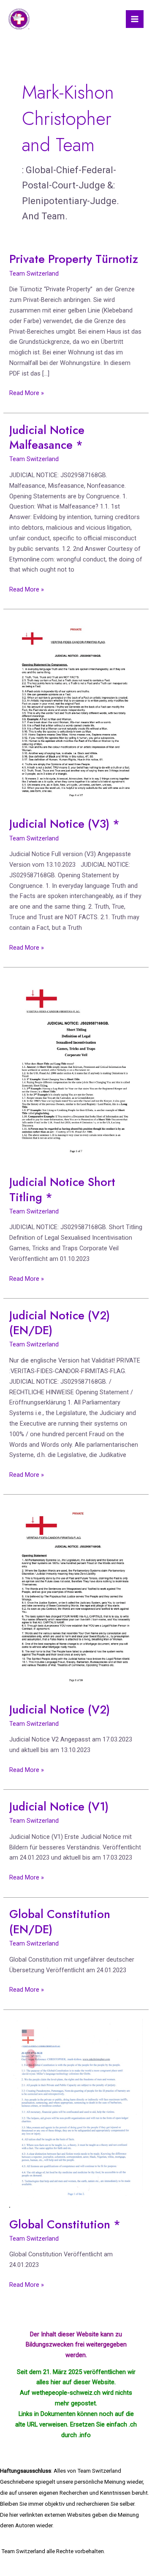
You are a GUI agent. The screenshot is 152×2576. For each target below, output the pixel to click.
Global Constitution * (65, 2224)
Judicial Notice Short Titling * (62, 1190)
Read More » (27, 392)
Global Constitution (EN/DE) (60, 1922)
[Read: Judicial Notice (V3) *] (76, 713)
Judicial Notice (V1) (59, 1806)
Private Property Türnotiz (74, 259)
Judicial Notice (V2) (60, 1710)
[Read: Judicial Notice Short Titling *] (76, 1070)
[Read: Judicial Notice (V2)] (76, 1598)
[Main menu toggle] (135, 19)
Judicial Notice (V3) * (64, 824)
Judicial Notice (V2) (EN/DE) (60, 1323)
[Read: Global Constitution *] (76, 2113)
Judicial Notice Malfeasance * (47, 438)
